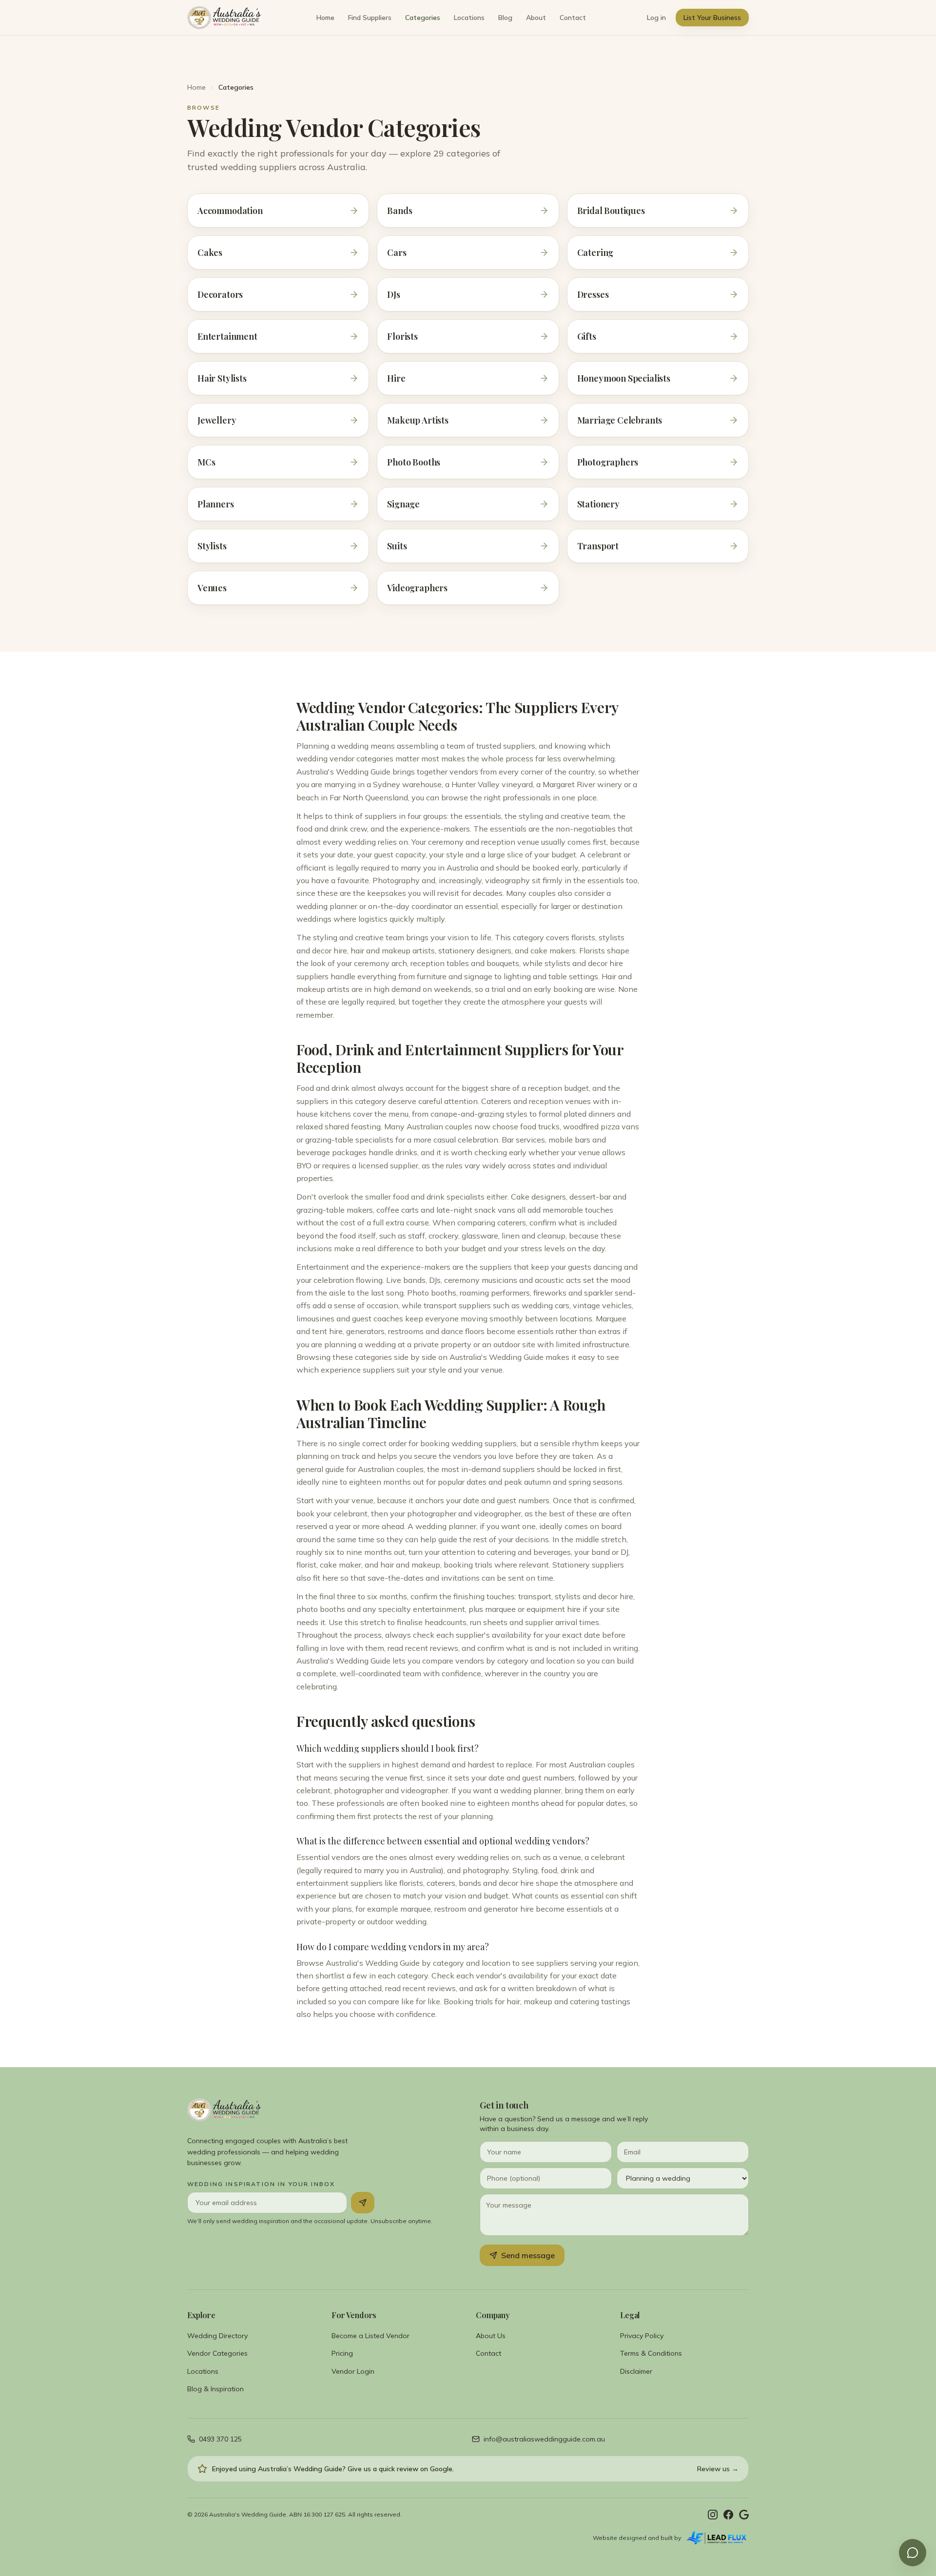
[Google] (744, 2515)
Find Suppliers (370, 18)
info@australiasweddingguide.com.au (544, 2439)
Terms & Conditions (651, 2353)
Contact (573, 18)
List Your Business (712, 18)
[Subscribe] (363, 2203)
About (536, 18)
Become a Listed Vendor (370, 2336)
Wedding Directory (217, 2336)
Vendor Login (353, 2371)
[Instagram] (713, 2515)
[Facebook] (728, 2515)
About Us (491, 2336)
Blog (505, 18)
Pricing (342, 2353)
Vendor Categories (217, 2353)
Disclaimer (636, 2371)
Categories (423, 18)
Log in (656, 18)
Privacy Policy (642, 2336)
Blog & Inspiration (215, 2389)
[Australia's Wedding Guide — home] (224, 18)
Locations (469, 18)
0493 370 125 (220, 2439)
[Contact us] (913, 2553)
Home (325, 18)
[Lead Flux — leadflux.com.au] (717, 2538)
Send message (528, 2255)
